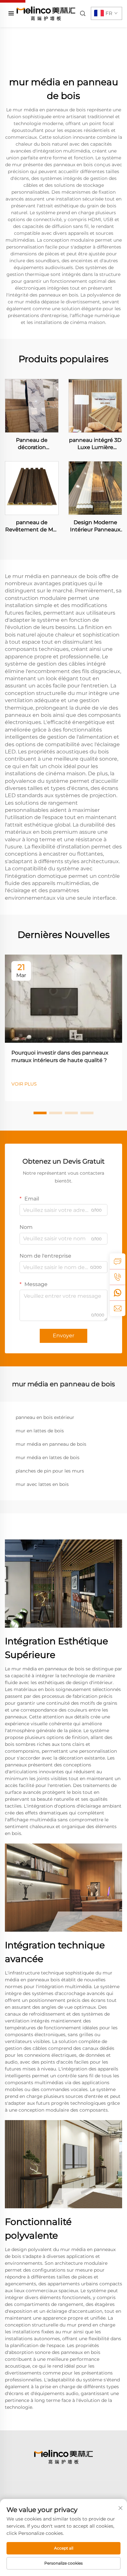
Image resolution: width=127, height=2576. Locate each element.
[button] (40, 1113)
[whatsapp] (118, 1293)
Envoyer (63, 1336)
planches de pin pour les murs (50, 1471)
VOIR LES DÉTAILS (32, 406)
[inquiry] (118, 1261)
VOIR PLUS (24, 1084)
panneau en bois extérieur (45, 1417)
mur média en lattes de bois (48, 1457)
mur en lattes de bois (40, 1431)
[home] (46, 13)
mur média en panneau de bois (51, 1444)
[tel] (118, 1277)
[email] (118, 1308)
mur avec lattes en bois (42, 1484)
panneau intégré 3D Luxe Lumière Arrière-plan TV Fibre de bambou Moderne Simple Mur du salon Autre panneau (95, 444)
